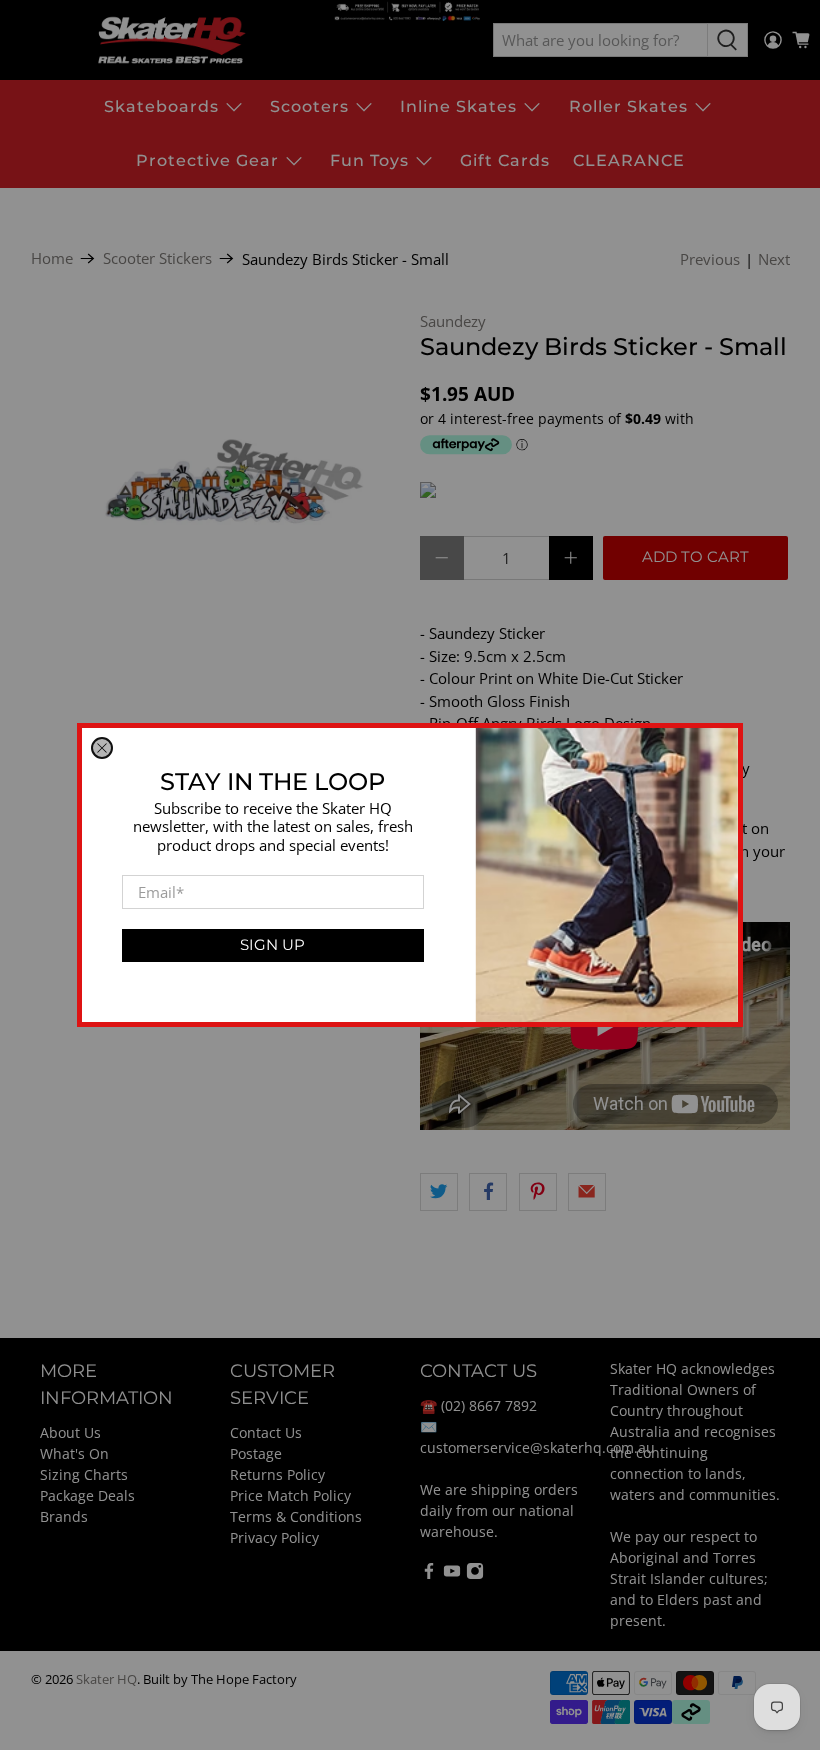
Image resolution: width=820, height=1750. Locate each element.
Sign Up (272, 944)
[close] (102, 748)
